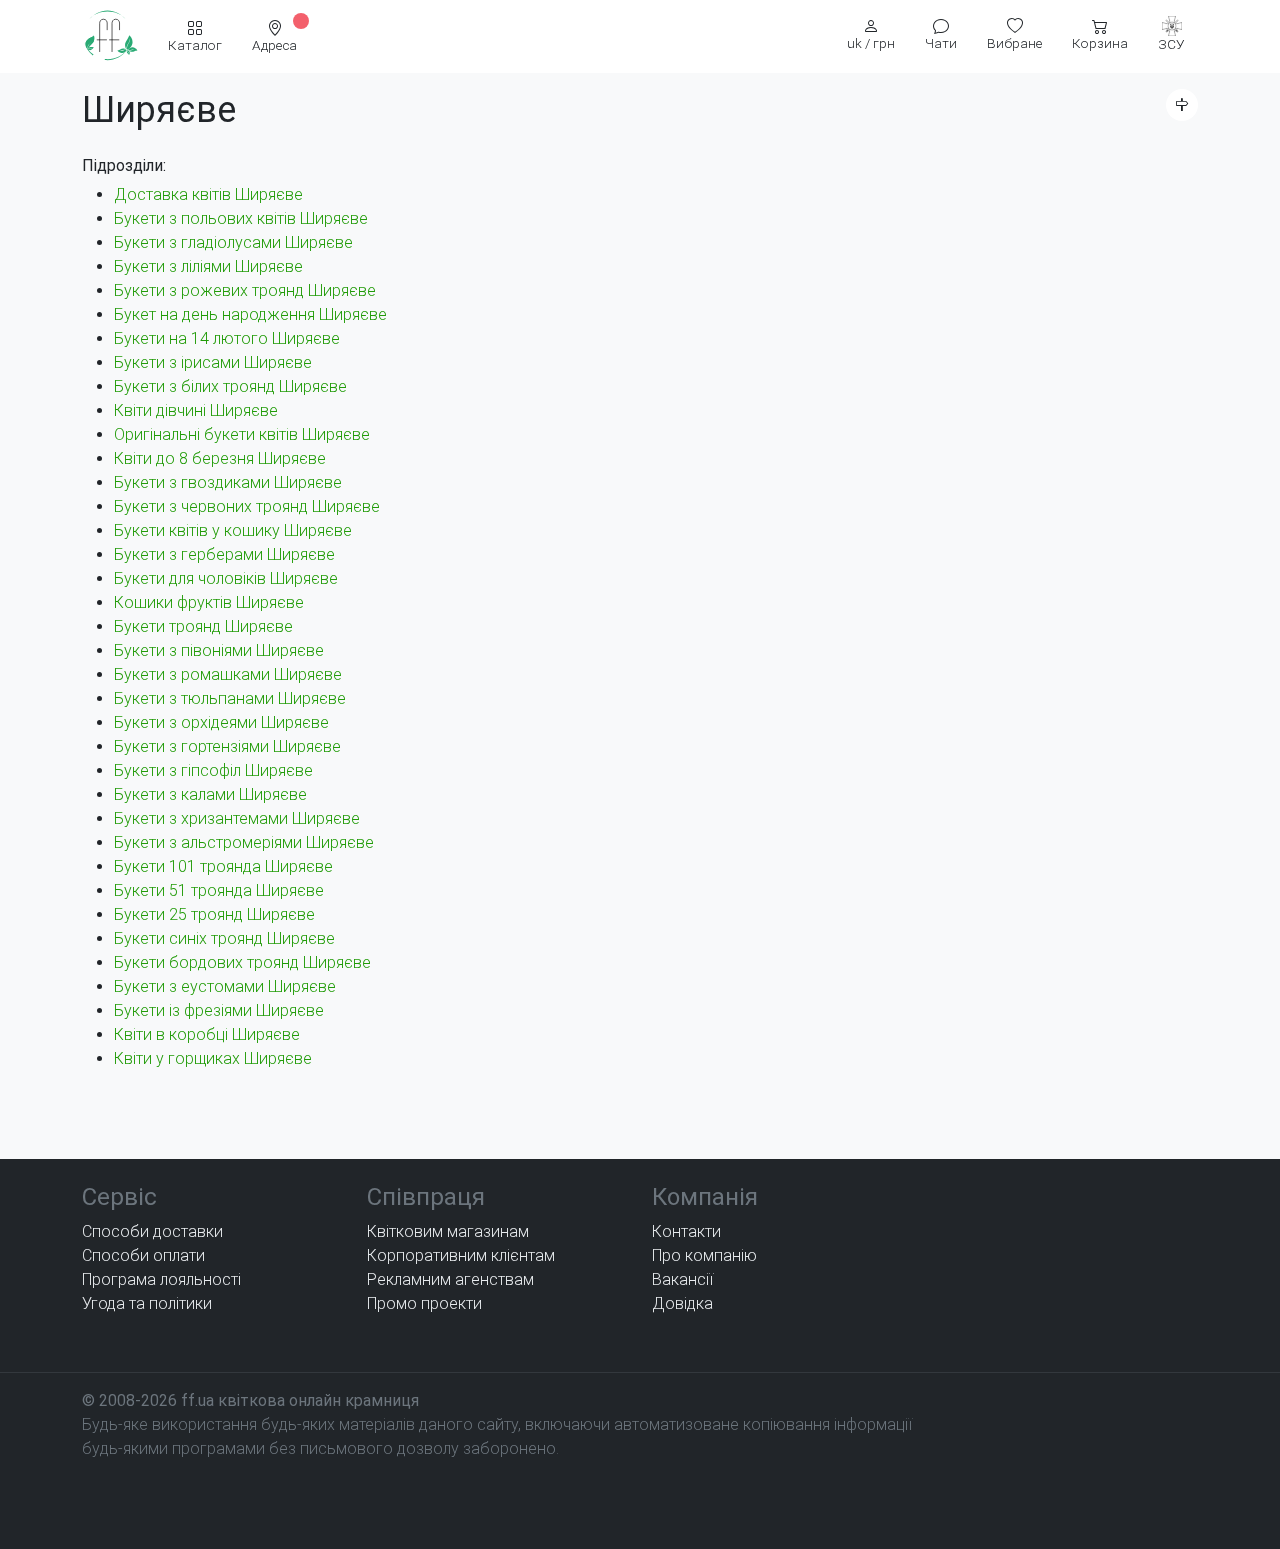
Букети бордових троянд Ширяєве (242, 962)
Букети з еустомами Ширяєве (225, 986)
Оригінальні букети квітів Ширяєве (242, 434)
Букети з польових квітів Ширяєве (241, 218)
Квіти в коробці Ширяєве (207, 1034)
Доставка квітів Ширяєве (208, 194)
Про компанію (704, 1255)
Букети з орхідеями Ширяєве (221, 722)
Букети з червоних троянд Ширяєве (247, 506)
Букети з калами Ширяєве (210, 794)
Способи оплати (143, 1255)
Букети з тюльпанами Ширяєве (230, 698)
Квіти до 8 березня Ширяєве (220, 458)
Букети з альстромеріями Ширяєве (244, 842)
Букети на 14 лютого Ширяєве (227, 338)
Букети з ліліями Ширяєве (208, 266)
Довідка (682, 1303)
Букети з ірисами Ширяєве (213, 362)
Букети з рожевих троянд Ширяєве (245, 290)
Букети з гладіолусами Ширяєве (233, 242)
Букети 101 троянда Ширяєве (223, 866)
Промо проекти (424, 1303)
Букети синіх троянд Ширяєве (224, 938)
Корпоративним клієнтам (461, 1255)
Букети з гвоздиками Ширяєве (228, 482)
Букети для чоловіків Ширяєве (226, 578)
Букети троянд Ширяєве (203, 626)
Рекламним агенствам (450, 1279)
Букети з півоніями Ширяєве (219, 650)
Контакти (686, 1231)
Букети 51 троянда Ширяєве (219, 890)
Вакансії (682, 1279)
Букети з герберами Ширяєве (224, 554)
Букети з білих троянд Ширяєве (230, 386)
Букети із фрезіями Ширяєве (219, 1010)
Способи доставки (152, 1231)
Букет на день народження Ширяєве (250, 314)
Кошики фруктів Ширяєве (209, 602)
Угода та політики (147, 1303)
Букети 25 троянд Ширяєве (214, 914)
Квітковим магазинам (448, 1231)
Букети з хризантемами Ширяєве (237, 818)
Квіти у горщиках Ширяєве (213, 1058)
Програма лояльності (161, 1279)
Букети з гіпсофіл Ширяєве (213, 770)
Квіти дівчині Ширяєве (196, 410)
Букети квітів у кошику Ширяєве (233, 530)
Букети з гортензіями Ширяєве (227, 746)
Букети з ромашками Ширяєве (228, 674)
